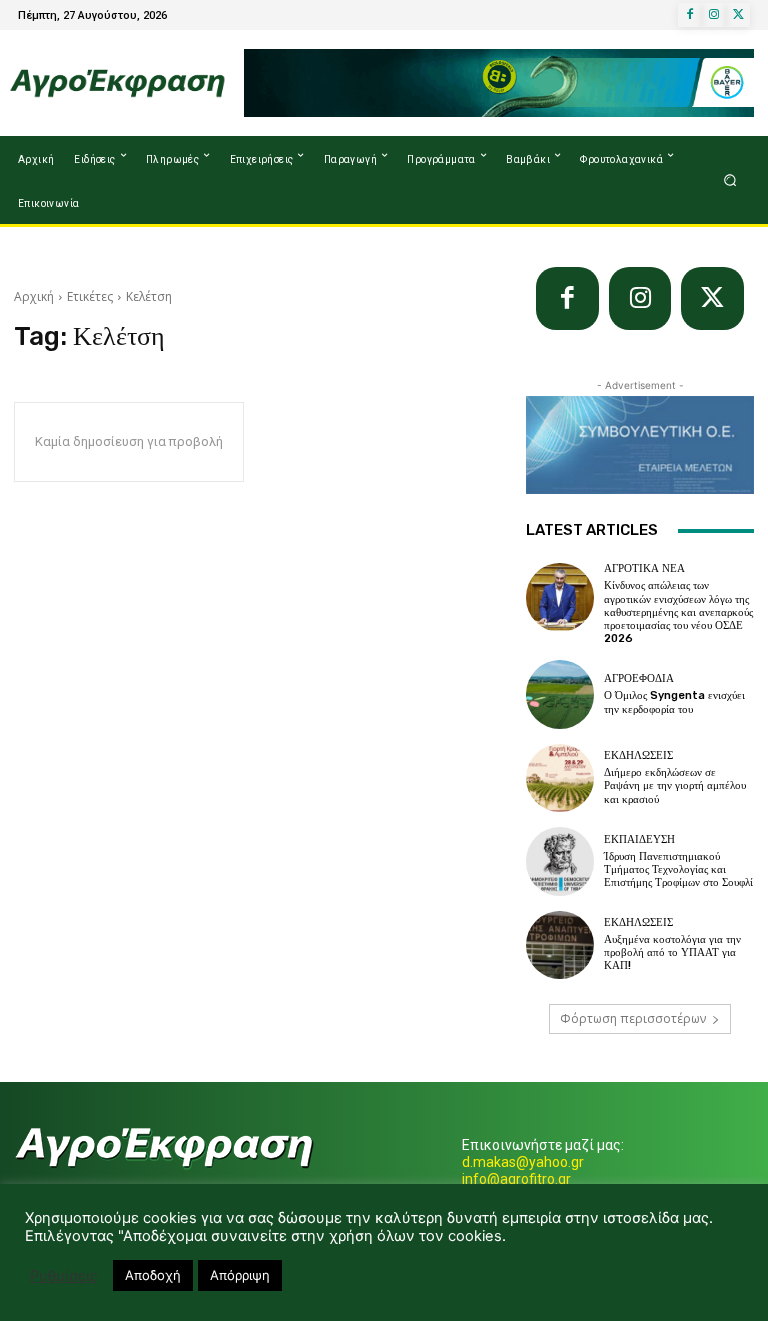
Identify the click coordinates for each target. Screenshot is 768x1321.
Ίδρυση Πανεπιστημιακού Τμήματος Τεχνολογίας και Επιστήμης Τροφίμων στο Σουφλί (678, 869)
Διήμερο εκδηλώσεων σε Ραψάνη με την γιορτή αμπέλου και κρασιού (675, 785)
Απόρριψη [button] (240, 1275)
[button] (730, 180)
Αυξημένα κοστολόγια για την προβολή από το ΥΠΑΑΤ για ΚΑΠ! (672, 952)
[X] (738, 15)
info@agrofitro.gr (516, 1179)
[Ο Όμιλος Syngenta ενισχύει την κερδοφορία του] (560, 694)
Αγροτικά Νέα (644, 568)
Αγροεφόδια (639, 678)
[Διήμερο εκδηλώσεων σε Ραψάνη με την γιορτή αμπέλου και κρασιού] (560, 778)
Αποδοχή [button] (153, 1275)
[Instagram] (714, 15)
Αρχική (34, 296)
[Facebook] (690, 15)
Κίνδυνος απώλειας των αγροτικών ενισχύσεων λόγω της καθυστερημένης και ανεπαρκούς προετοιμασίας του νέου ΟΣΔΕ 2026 (678, 612)
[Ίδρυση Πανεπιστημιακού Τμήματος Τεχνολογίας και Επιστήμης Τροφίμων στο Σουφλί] (560, 861)
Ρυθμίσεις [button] (64, 1276)
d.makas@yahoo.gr (523, 1162)
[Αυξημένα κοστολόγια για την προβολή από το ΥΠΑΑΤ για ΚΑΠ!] (560, 945)
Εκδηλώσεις (638, 755)
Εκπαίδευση (639, 839)
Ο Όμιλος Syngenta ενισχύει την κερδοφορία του (674, 702)
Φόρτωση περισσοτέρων (633, 1018)
